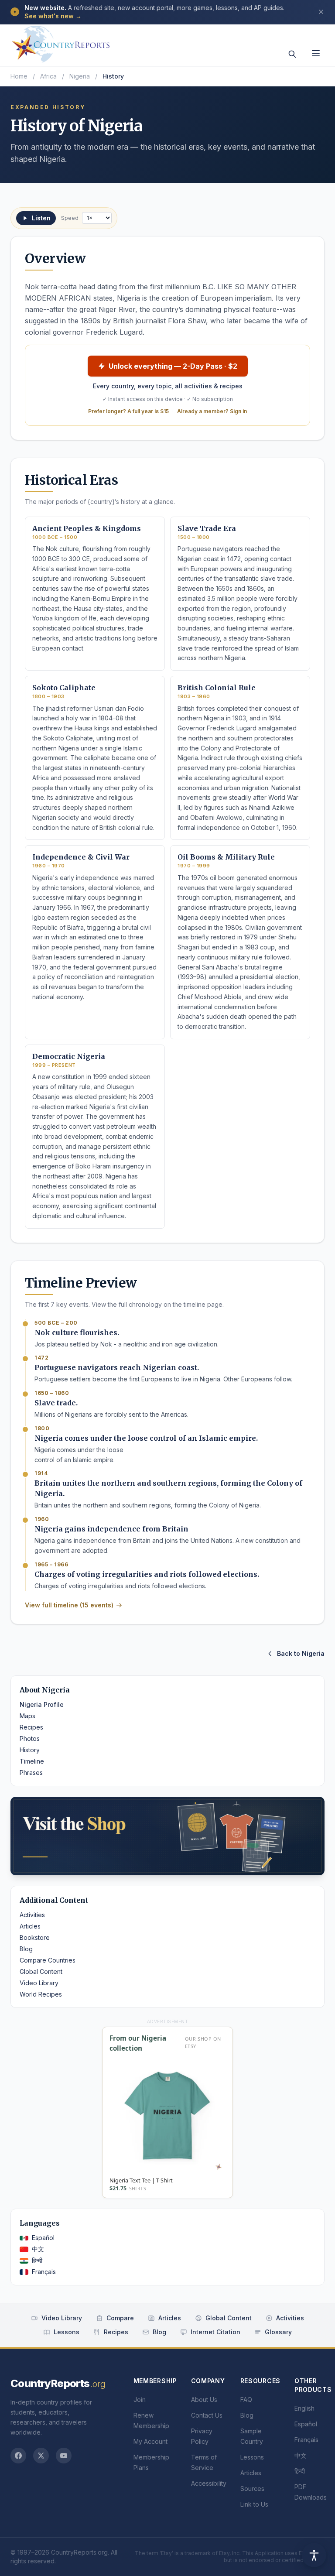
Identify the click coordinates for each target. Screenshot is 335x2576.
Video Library (39, 1983)
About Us (204, 2400)
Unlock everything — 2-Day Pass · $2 (173, 366)
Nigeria (80, 76)
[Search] (292, 54)
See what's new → (53, 16)
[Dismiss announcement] (321, 12)
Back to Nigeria (301, 1653)
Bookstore (35, 1937)
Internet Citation (215, 2332)
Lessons (67, 2332)
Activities (32, 1915)
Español (43, 2238)
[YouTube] (64, 2456)
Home (19, 76)
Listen (41, 218)
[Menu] (316, 53)
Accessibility (209, 2483)
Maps (27, 1716)
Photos (30, 1738)
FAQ (246, 2400)
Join (140, 2400)
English (304, 2408)
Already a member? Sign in (212, 411)
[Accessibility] (314, 2555)
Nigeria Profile (42, 1704)
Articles (30, 1926)
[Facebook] (18, 2456)
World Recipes (41, 1994)
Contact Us (207, 2415)
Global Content (41, 1971)
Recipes (31, 1727)
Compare (120, 2318)
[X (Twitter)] (41, 2456)
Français (44, 2272)
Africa (48, 76)
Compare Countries (48, 1960)
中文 (38, 2249)
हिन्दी (37, 2260)
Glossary (278, 2332)
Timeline (32, 1761)
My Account (150, 2441)
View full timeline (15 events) (69, 1605)
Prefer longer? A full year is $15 (128, 411)
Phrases (31, 1773)
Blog (26, 1949)
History (30, 1750)
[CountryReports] (61, 41)
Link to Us (254, 2504)
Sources (252, 2489)
